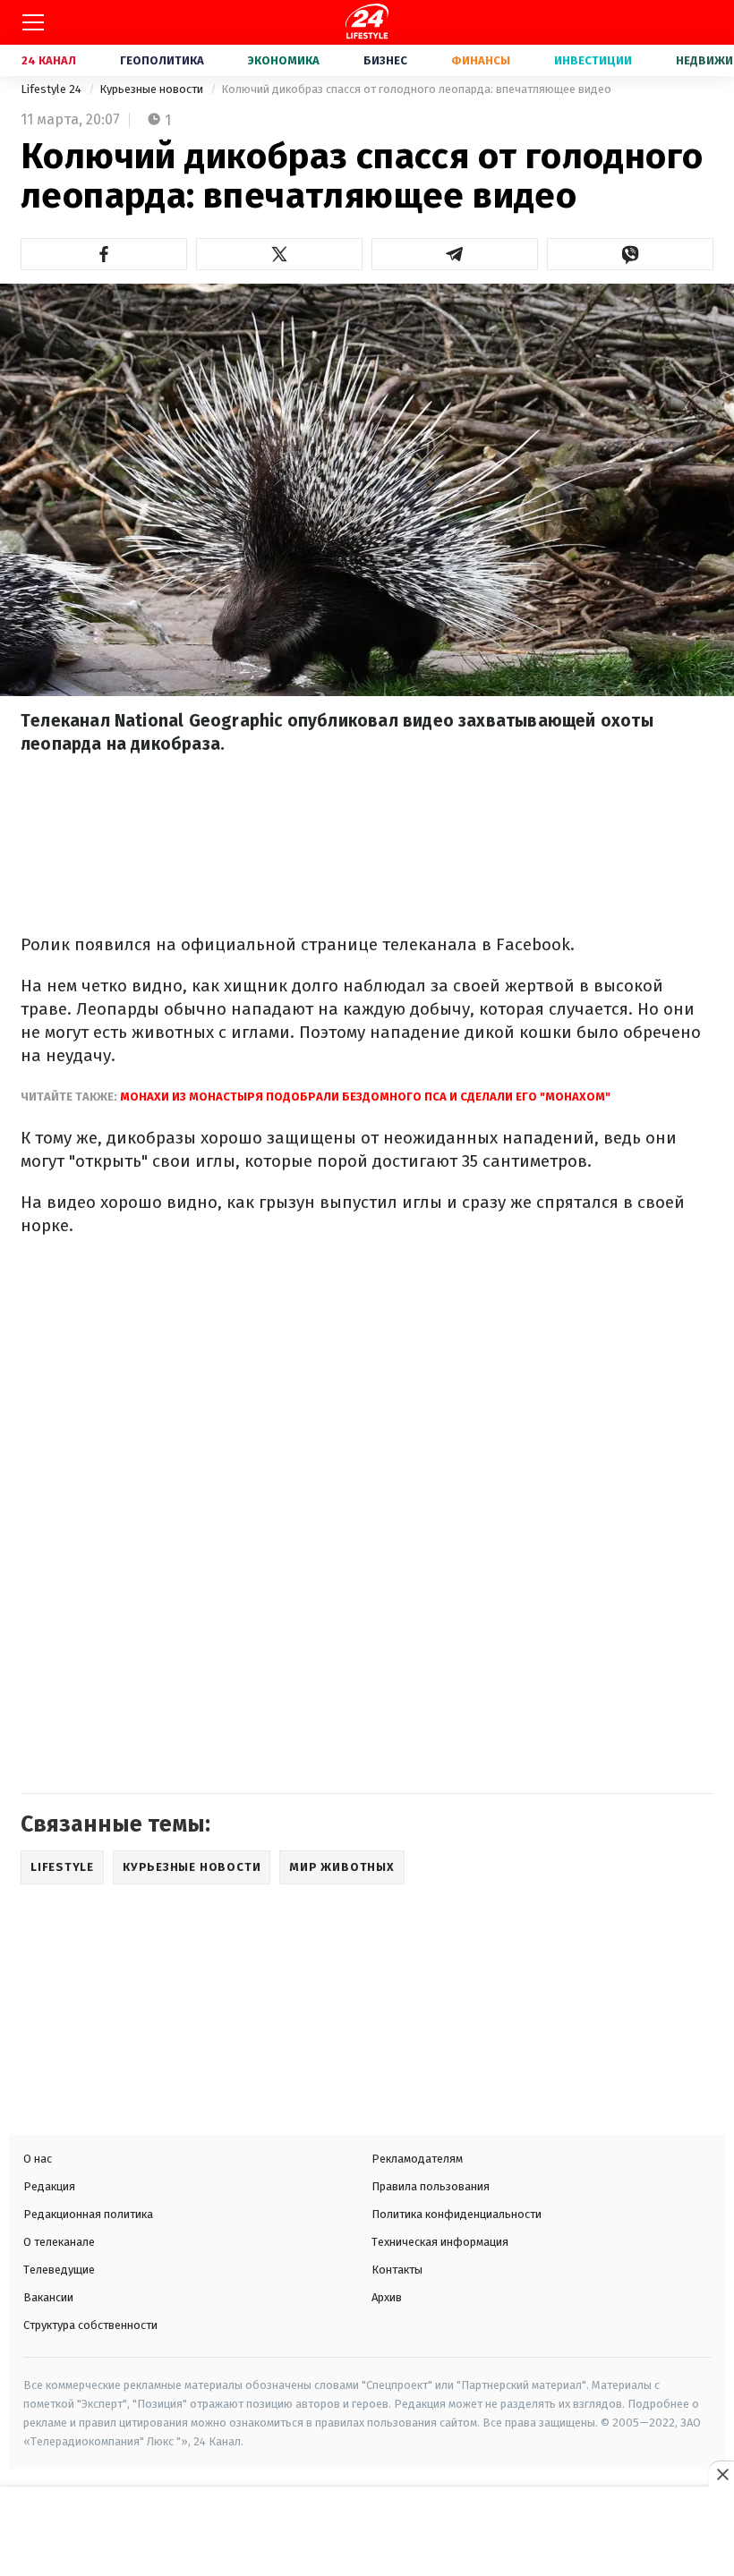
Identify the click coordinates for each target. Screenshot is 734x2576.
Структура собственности (90, 2325)
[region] (367, 2533)
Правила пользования (431, 2186)
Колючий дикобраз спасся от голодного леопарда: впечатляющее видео (416, 89)
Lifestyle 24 (52, 89)
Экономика (284, 60)
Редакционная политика (88, 2214)
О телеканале (59, 2242)
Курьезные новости (153, 89)
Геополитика (162, 60)
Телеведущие (59, 2270)
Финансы (481, 60)
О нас (38, 2159)
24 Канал (49, 60)
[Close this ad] (721, 2474)
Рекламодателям (417, 2159)
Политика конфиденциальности (457, 2214)
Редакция (49, 2186)
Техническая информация (440, 2242)
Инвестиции (593, 60)
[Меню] (33, 22)
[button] (104, 254)
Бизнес (385, 60)
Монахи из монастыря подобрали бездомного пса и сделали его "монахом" (365, 1097)
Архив (387, 2297)
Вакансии (48, 2297)
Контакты (397, 2270)
